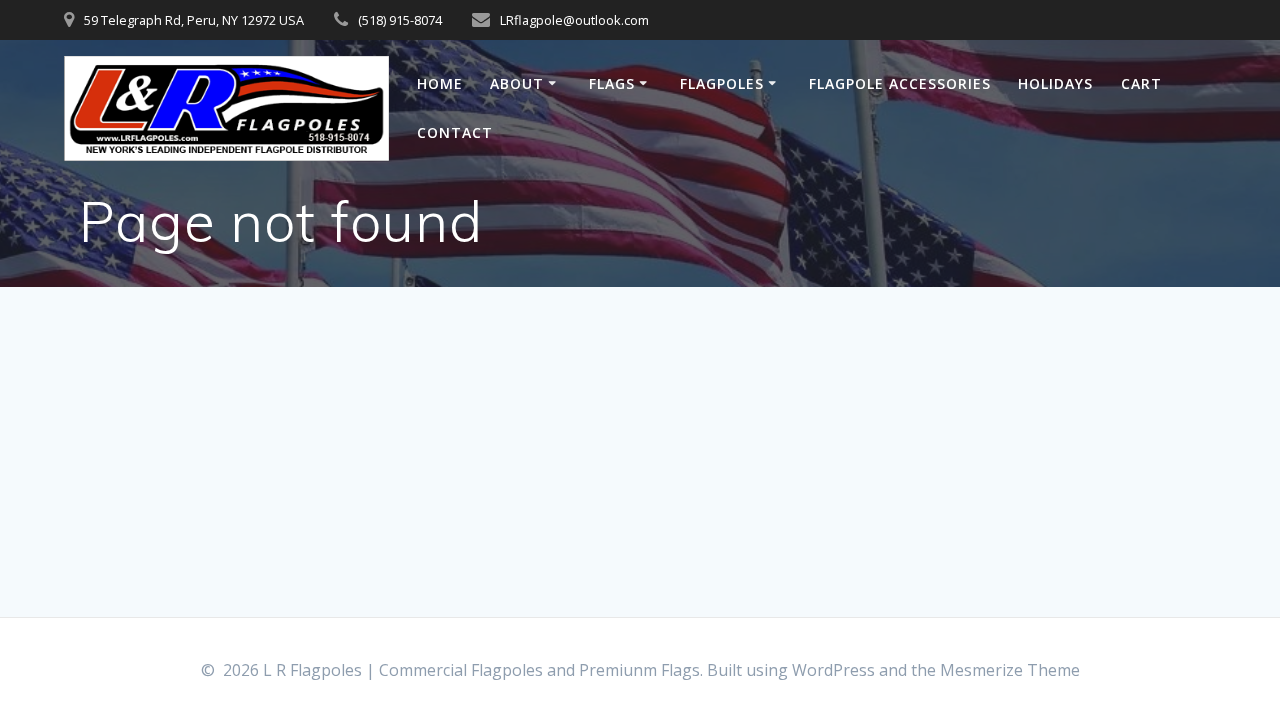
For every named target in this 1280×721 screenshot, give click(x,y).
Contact (455, 132)
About (517, 83)
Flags (612, 83)
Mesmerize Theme (1010, 670)
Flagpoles (722, 83)
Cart (1141, 83)
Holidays (1055, 83)
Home (440, 83)
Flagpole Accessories (900, 83)
